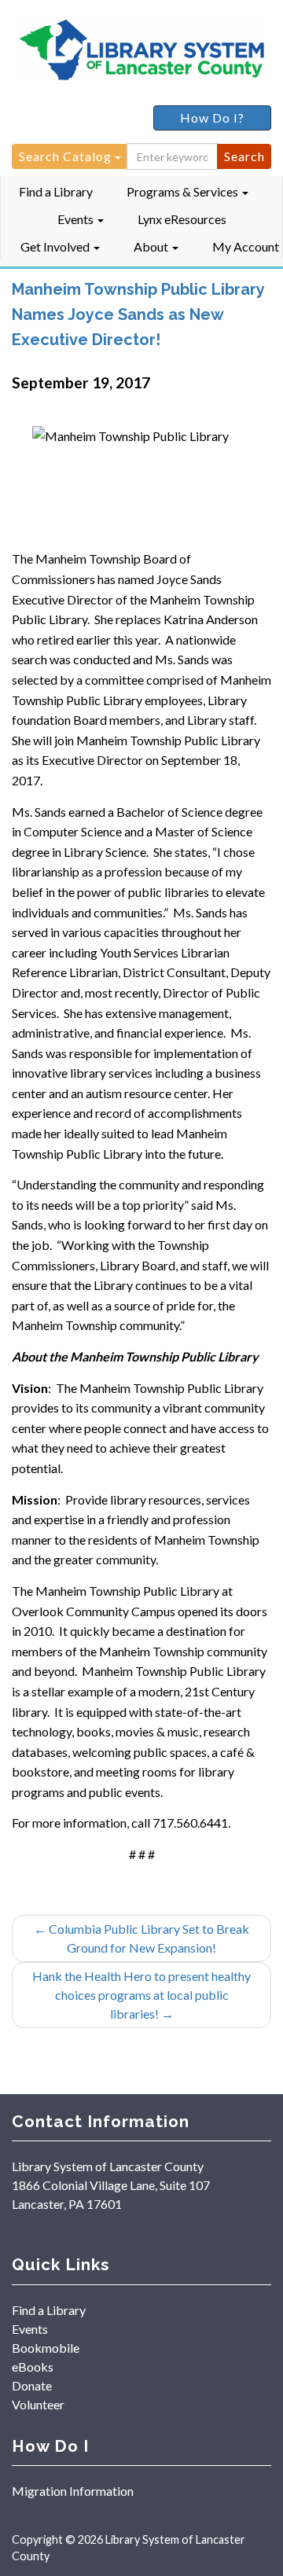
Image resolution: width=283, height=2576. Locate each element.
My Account (246, 246)
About (152, 246)
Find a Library (56, 191)
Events (77, 219)
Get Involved (56, 246)
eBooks (33, 2367)
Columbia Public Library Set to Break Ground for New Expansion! (141, 1938)
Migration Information (73, 2491)
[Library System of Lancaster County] (141, 53)
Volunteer (38, 2404)
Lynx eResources (182, 219)
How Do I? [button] (212, 118)
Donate (32, 2385)
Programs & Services (184, 191)
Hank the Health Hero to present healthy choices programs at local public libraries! (141, 1995)
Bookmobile (46, 2348)
